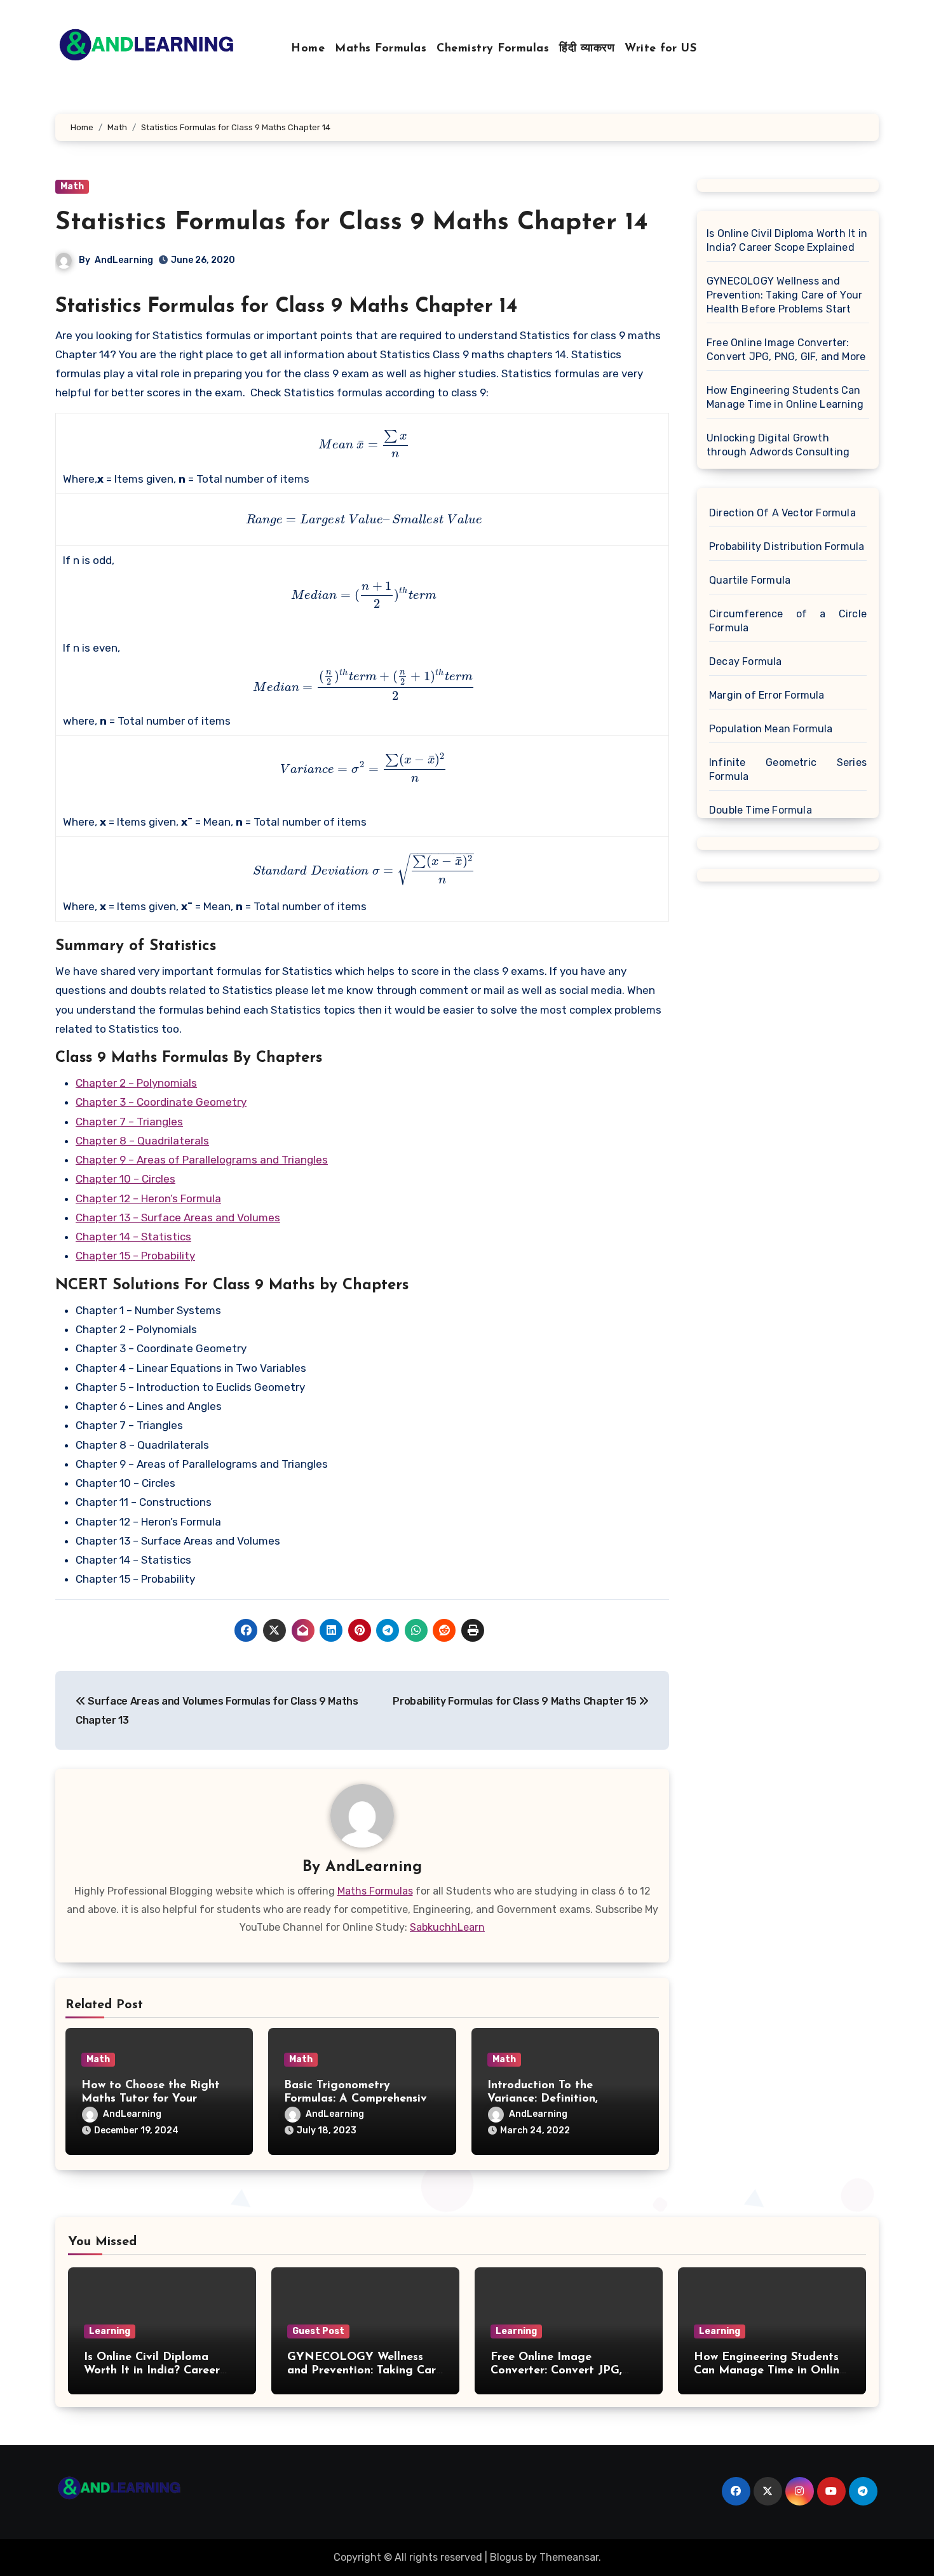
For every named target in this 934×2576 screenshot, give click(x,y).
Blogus (506, 2557)
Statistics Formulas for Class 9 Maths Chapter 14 (352, 223)
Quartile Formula (750, 580)
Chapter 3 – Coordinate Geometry (161, 1102)
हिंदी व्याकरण (587, 49)
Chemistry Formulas (493, 49)
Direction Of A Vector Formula (782, 513)
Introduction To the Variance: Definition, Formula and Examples (549, 2099)
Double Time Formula (761, 810)
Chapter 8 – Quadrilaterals (142, 1141)
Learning (110, 2331)
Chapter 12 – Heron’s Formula (148, 1198)
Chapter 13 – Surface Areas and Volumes (178, 1218)
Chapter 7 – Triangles (129, 1122)
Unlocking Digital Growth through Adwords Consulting (778, 445)
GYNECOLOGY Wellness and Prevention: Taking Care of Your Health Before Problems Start (784, 295)
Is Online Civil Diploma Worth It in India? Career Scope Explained (787, 240)
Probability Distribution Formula (787, 547)
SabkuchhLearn (447, 1927)
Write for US (660, 49)
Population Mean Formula (771, 729)
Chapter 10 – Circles (125, 1179)
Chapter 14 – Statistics (133, 1237)
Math (72, 186)
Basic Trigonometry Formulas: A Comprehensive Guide (359, 2099)
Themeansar (569, 2557)
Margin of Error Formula (767, 695)
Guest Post (318, 2331)
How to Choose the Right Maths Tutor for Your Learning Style (151, 2099)
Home (308, 49)
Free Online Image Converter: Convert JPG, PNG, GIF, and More (786, 350)
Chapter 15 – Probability (135, 1256)
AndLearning (124, 260)
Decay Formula (746, 661)
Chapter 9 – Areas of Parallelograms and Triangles (202, 1160)
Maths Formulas (381, 49)
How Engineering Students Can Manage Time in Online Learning (785, 397)
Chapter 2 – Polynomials (136, 1083)
